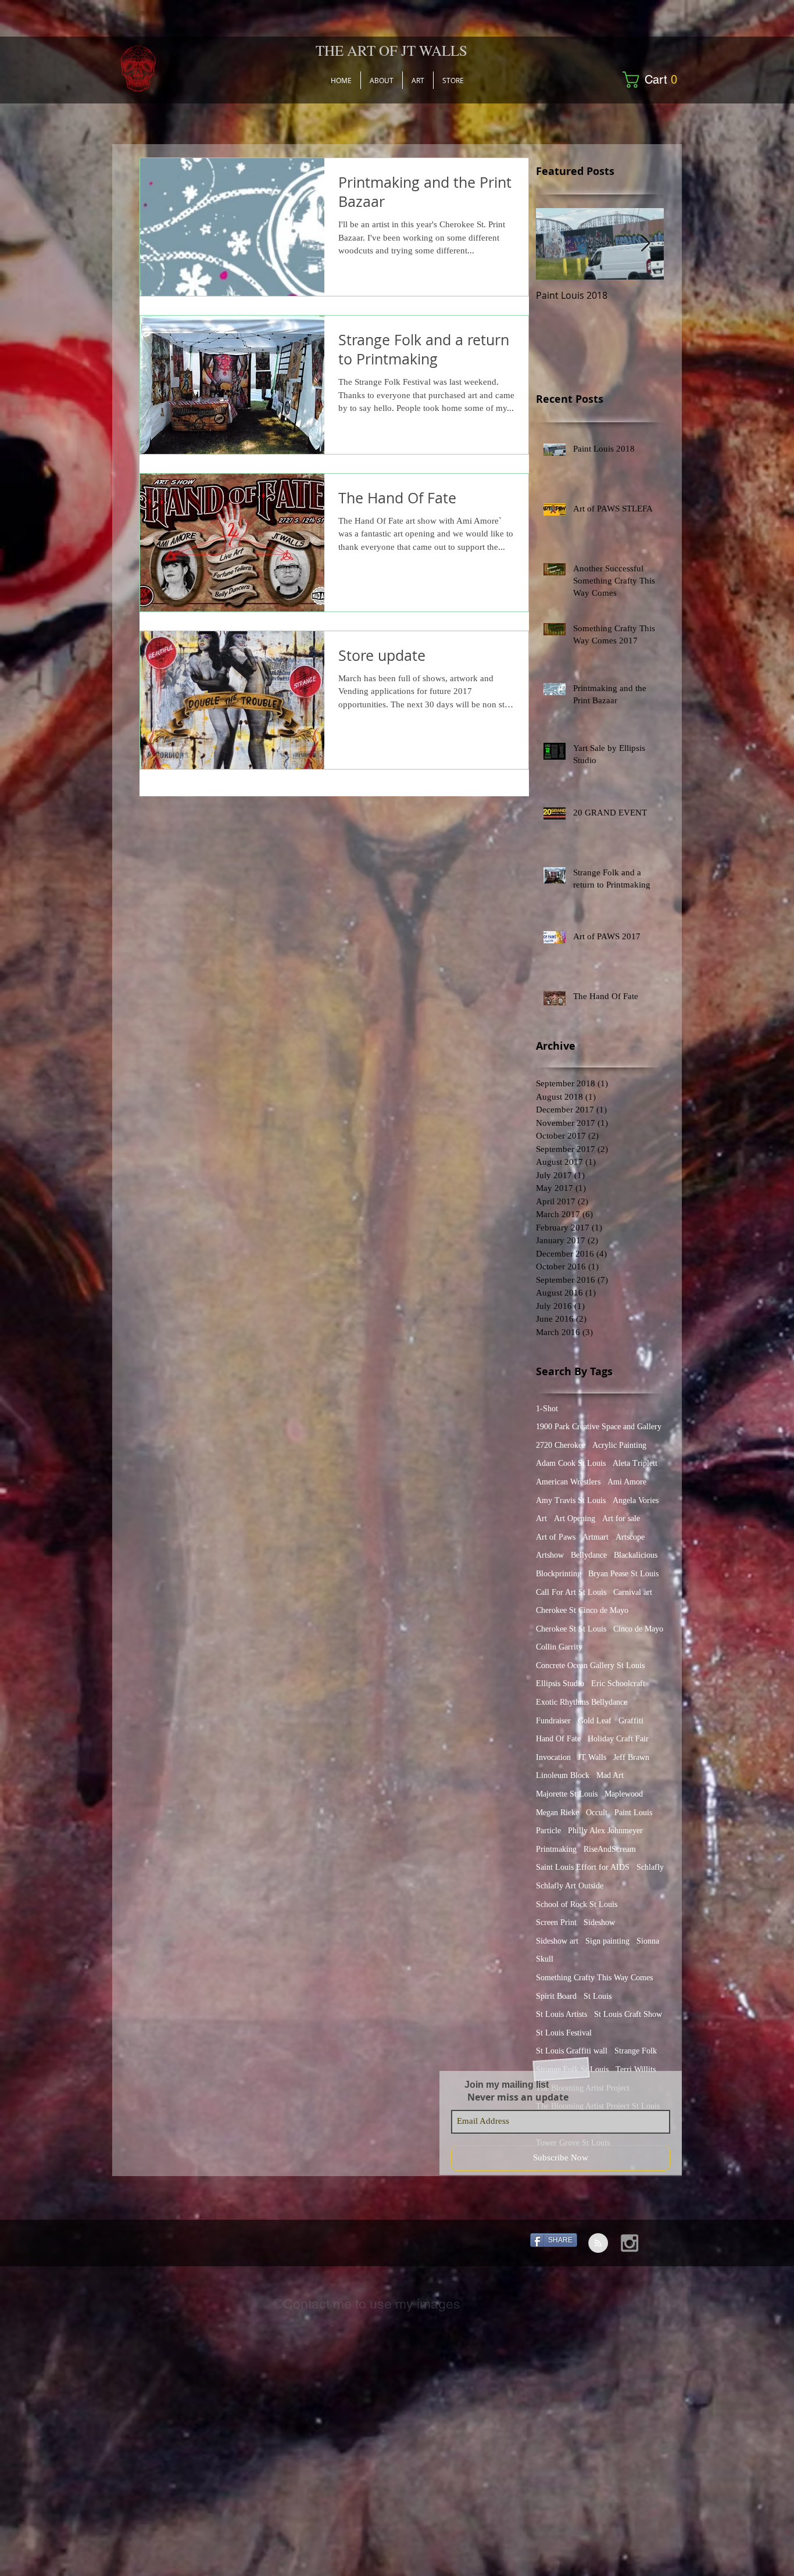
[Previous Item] (555, 244)
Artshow (550, 1555)
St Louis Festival (564, 2033)
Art (541, 1518)
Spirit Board (556, 1996)
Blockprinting (559, 1574)
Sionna (648, 1941)
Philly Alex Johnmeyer (605, 1831)
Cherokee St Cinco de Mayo (582, 1610)
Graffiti (631, 1721)
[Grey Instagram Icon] (630, 2243)
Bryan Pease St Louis (623, 1574)
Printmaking (556, 1849)
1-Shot (547, 1409)
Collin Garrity (559, 1647)
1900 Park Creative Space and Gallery (599, 1427)
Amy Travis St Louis (571, 1500)
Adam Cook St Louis (571, 1463)
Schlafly (650, 1867)
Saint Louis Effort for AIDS (583, 1867)
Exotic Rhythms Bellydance (582, 1702)
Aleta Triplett (635, 1463)
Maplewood (624, 1794)
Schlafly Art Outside (570, 1886)
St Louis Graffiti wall (572, 2051)
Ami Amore (627, 1482)
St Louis (598, 1996)
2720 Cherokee (561, 1445)
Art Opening (575, 1518)
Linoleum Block (563, 1775)
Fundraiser (553, 1721)
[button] (654, 80)
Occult (597, 1813)
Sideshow (599, 1922)
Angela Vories (636, 1500)
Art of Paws (556, 1537)
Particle (548, 1831)
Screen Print (556, 1922)
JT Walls (592, 1757)
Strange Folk (636, 2051)
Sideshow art (557, 1941)
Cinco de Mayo (638, 1629)
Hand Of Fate (558, 1739)
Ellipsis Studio (560, 1684)
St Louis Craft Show (628, 2014)
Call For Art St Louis (571, 1592)
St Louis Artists (561, 2014)
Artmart (595, 1537)
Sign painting (607, 1941)
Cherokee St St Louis (571, 1629)
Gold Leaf (595, 1721)
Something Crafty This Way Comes (594, 1978)
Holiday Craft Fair (618, 1739)
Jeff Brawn (631, 1757)
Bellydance (589, 1555)
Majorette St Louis (567, 1794)
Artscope (630, 1537)
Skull (545, 1959)
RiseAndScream (610, 1849)
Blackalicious (636, 1555)
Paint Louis (633, 1813)
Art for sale (621, 1518)
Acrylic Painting (619, 1445)
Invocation (553, 1757)
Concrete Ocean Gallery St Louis (590, 1666)
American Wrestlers (568, 1482)
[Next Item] (645, 244)
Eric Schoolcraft (618, 1684)
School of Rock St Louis (577, 1904)
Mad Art (610, 1775)
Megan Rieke (557, 1813)
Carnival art (633, 1592)
